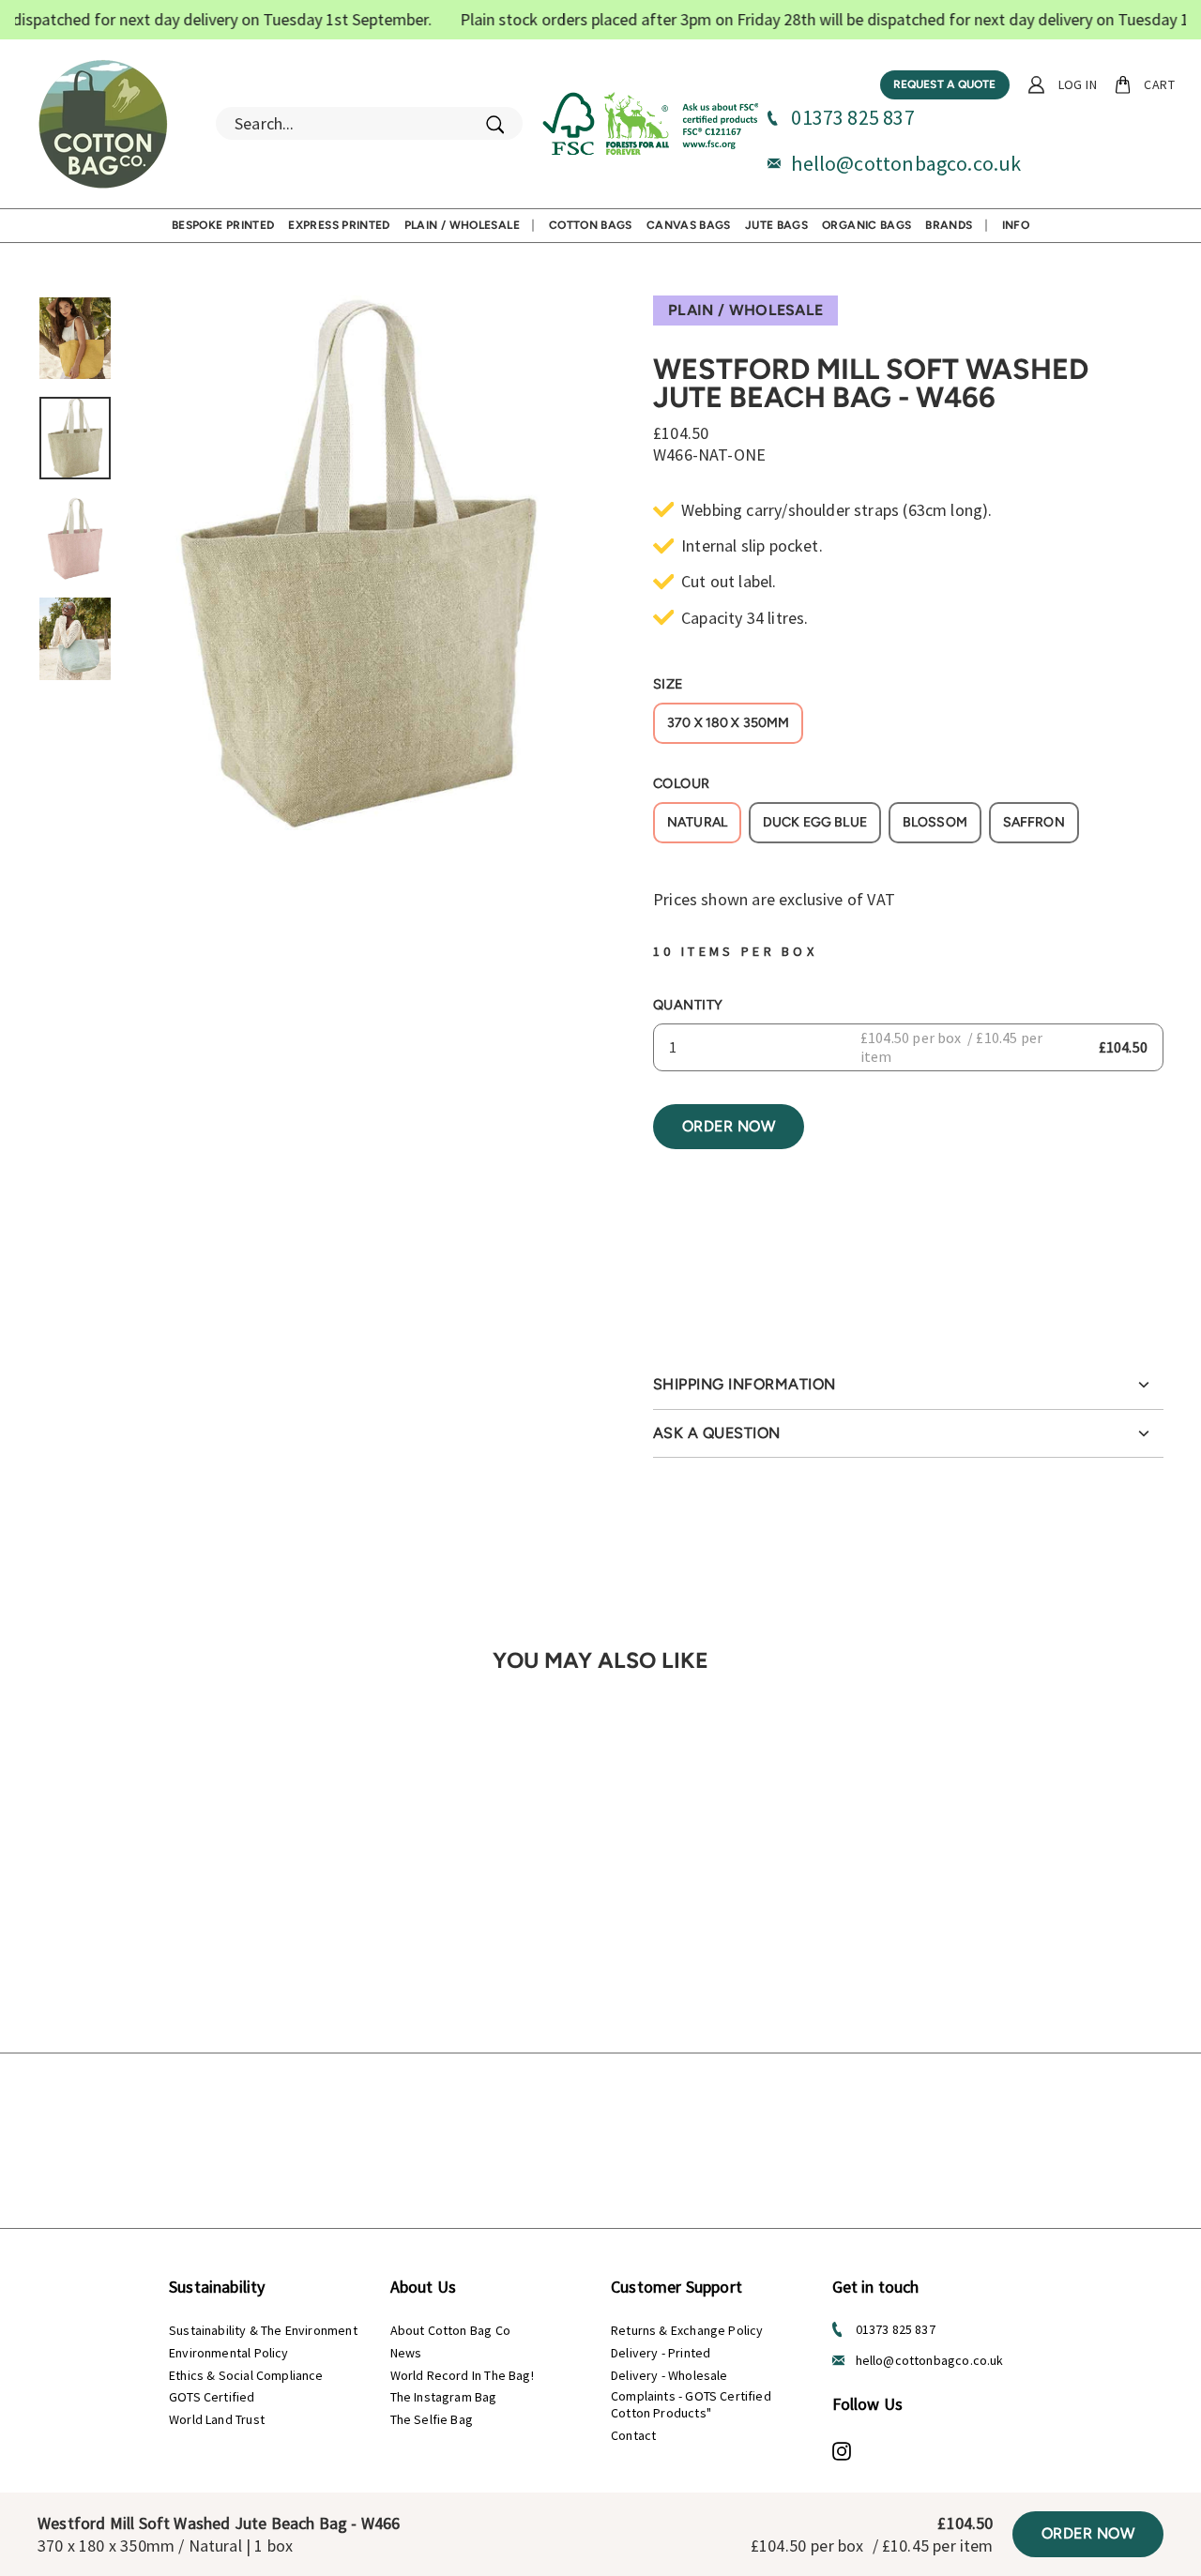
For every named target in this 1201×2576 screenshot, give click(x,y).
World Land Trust (217, 2419)
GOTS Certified (212, 2397)
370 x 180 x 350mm (728, 723)
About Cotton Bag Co (450, 2330)
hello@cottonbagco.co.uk (906, 163)
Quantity (688, 1005)
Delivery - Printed (661, 2353)
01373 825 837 (852, 117)
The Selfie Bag (432, 2419)
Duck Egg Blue (815, 822)
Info (1016, 225)
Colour (682, 783)
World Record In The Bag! (462, 2375)
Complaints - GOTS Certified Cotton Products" (691, 2404)
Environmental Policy (229, 2353)
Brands (949, 225)
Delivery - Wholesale (669, 2375)
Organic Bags (867, 225)
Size (669, 684)
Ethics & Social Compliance (246, 2375)
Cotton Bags (591, 225)
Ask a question (717, 1433)
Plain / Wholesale (462, 225)
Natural (697, 822)
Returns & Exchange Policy (687, 2330)
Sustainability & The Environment (263, 2330)
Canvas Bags (689, 225)
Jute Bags (776, 225)
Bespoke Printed (223, 225)
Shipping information (745, 1384)
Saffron (1034, 822)
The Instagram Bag (444, 2397)
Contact (633, 2435)
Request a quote (945, 84)
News (406, 2353)
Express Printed (339, 225)
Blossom (935, 822)
